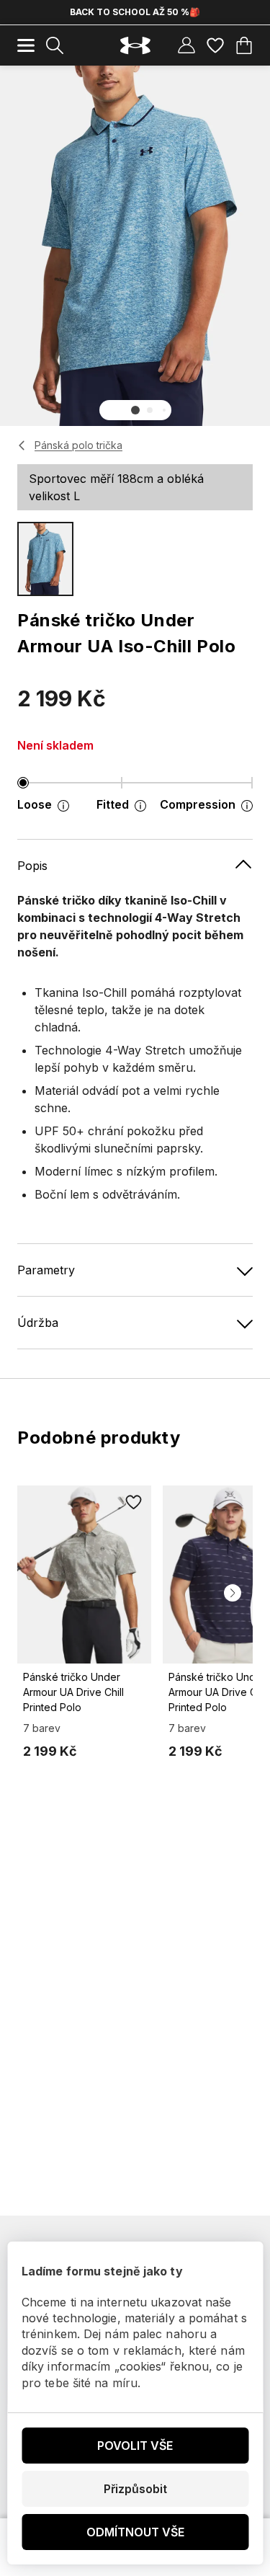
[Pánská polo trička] (22, 445)
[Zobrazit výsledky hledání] (55, 45)
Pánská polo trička (78, 445)
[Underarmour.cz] (135, 46)
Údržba (38, 1323)
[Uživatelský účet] (186, 45)
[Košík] (244, 45)
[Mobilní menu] (26, 45)
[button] (135, 410)
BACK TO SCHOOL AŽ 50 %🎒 (135, 12)
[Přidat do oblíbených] (134, 1503)
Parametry (46, 1270)
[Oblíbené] (215, 45)
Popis (32, 866)
